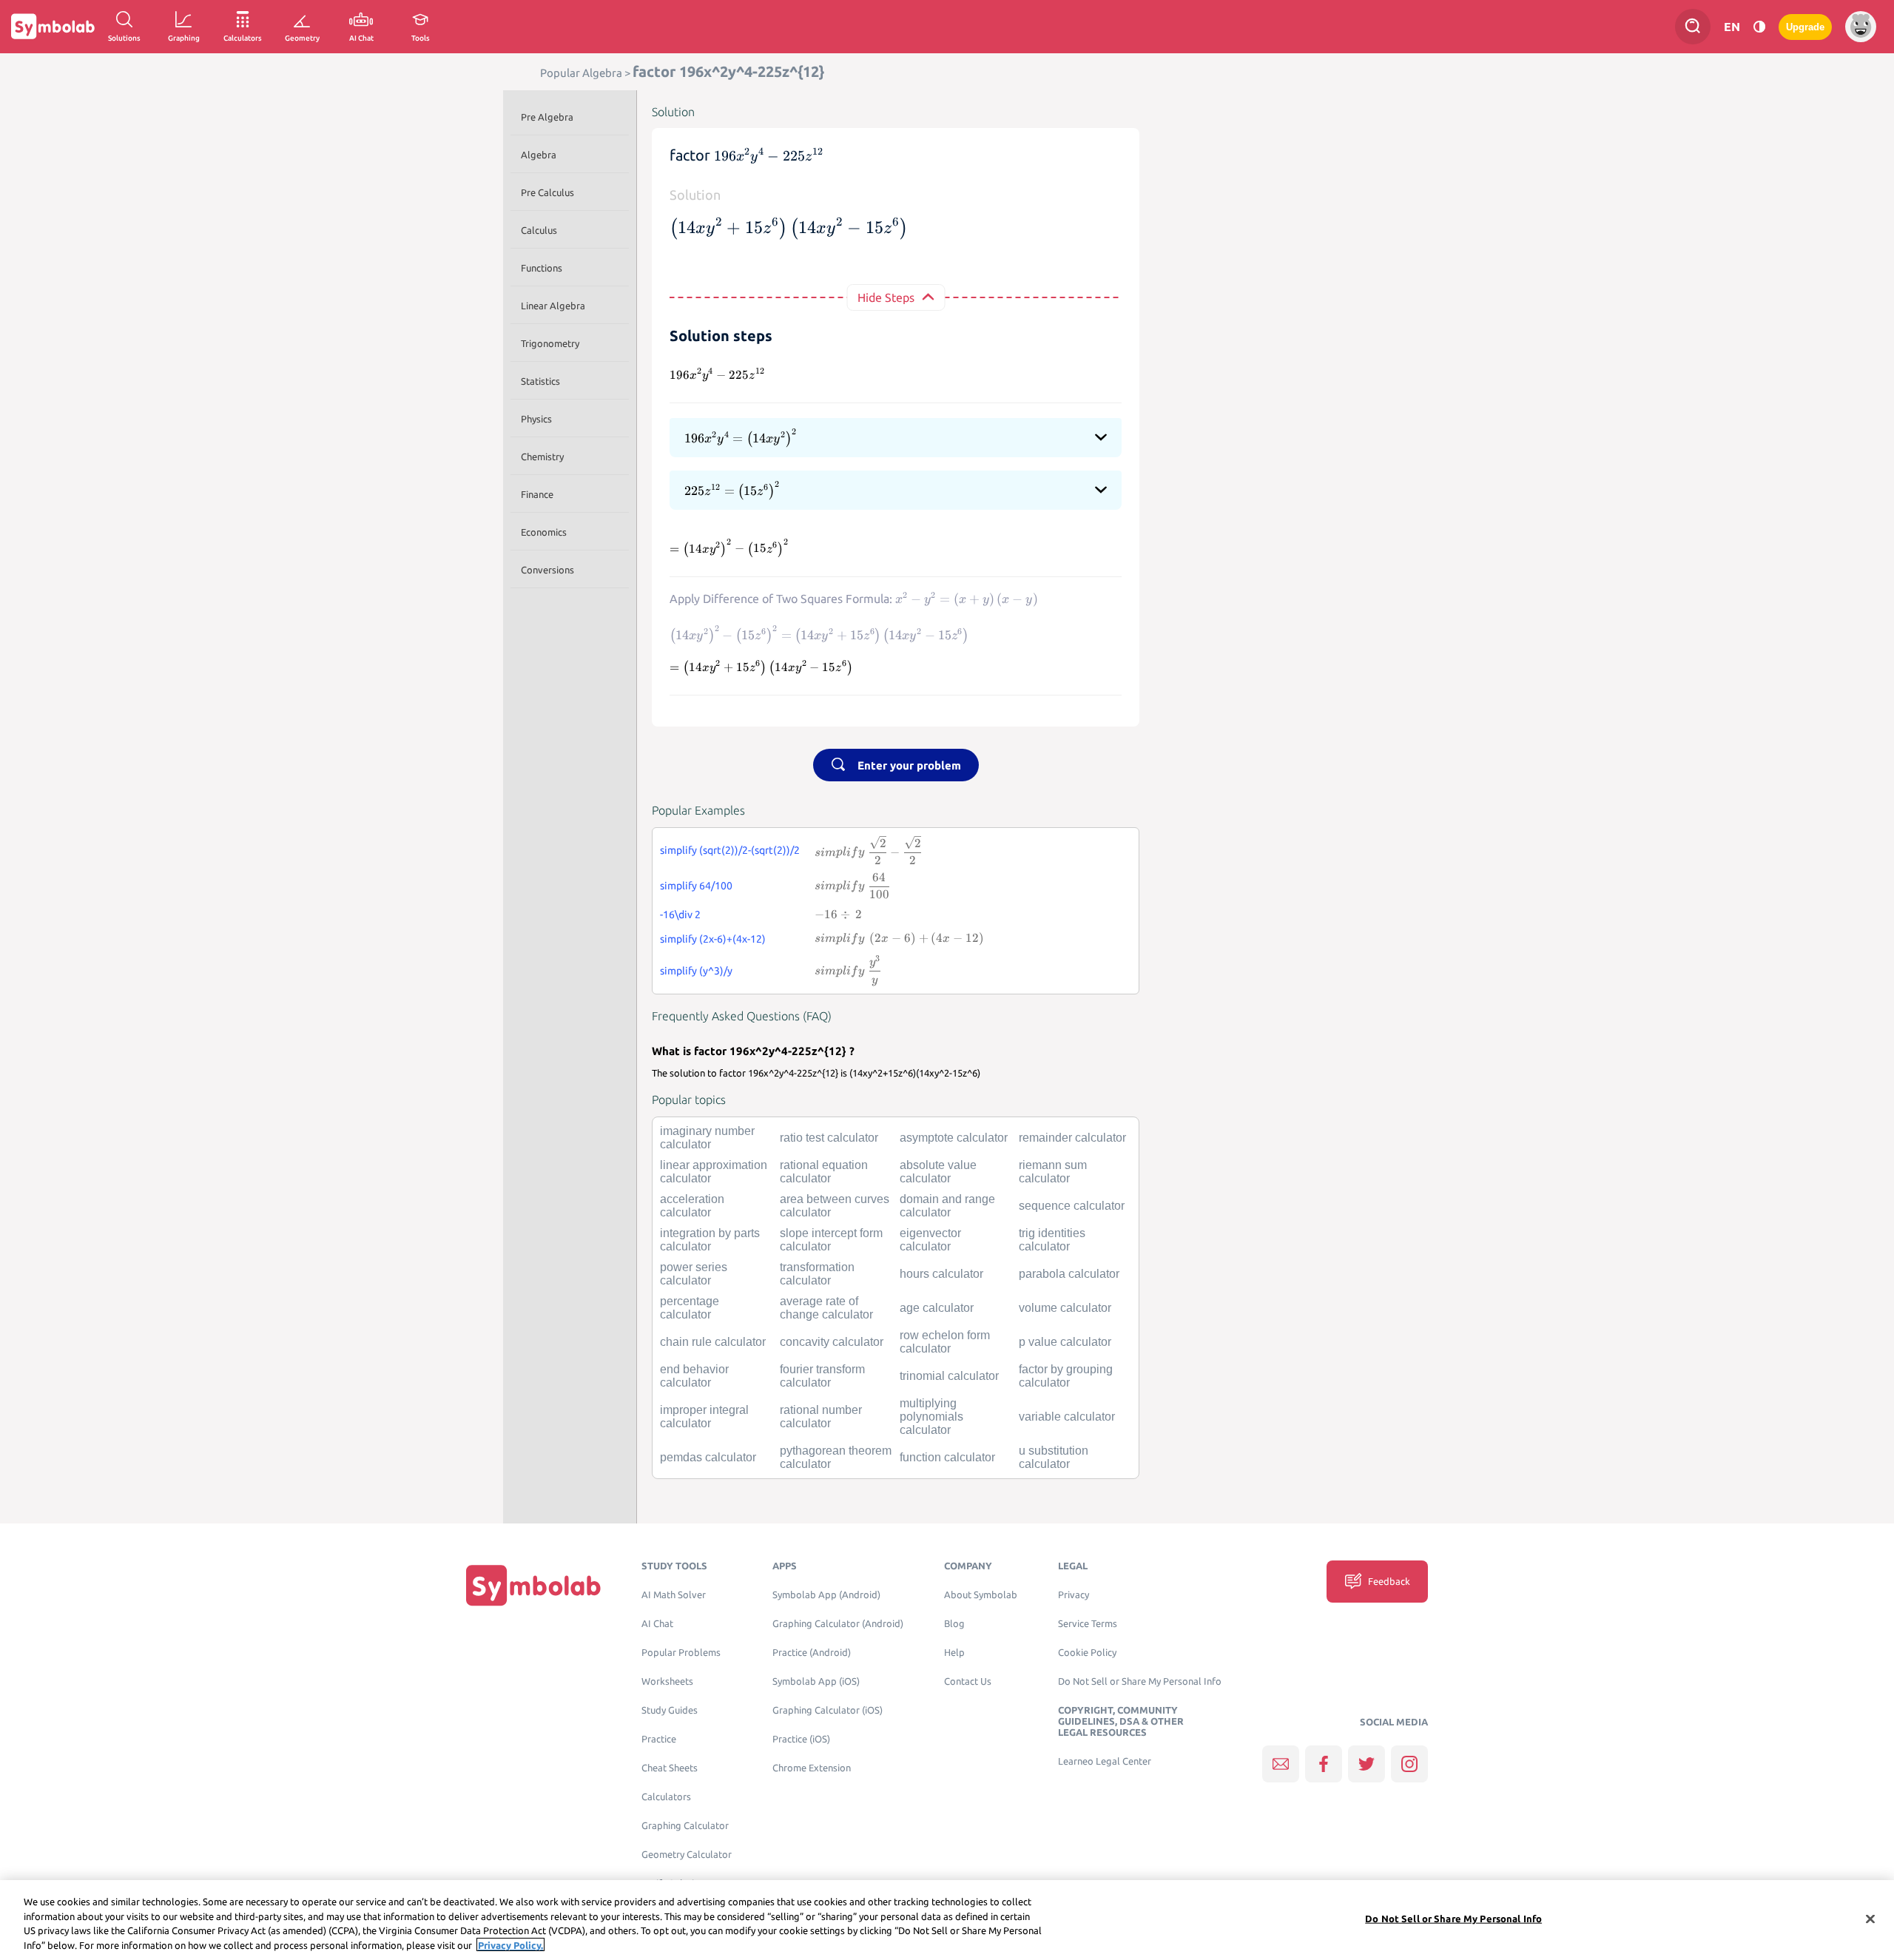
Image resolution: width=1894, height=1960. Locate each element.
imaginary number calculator (707, 1138)
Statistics (540, 381)
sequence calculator (1072, 1206)
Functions (542, 268)
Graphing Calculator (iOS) (828, 1710)
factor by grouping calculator (1066, 1376)
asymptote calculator (954, 1138)
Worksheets (667, 1681)
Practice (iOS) (801, 1739)
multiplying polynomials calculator (931, 1417)
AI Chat (657, 1624)
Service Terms (1088, 1624)
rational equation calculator (824, 1172)
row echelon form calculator (945, 1342)
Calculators (666, 1797)
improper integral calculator (704, 1417)
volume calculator (1065, 1308)
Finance (537, 494)
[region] (947, 1920)
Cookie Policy (1087, 1653)
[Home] (533, 1585)
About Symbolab (981, 1595)
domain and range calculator (947, 1206)
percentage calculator (690, 1308)
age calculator (937, 1308)
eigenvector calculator (930, 1240)
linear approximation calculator (714, 1172)
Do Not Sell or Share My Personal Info (1140, 1681)
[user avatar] (1861, 27)
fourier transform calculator (822, 1376)
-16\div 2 (680, 915)
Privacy (1074, 1595)
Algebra (539, 155)
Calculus (539, 230)
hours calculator (941, 1274)
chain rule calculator (713, 1342)
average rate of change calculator (826, 1308)
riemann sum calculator (1053, 1172)
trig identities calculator (1052, 1240)
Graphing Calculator (685, 1826)
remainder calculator (1072, 1138)
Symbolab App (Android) (826, 1595)
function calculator (947, 1457)
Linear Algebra (553, 306)
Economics (544, 532)
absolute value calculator (938, 1172)
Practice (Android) (812, 1653)
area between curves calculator (835, 1206)
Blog (954, 1624)
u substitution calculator (1054, 1457)
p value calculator (1065, 1342)
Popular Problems (681, 1653)
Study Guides (670, 1710)
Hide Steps (886, 297)
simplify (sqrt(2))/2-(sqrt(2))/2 (730, 850)
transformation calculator (817, 1274)
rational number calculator (821, 1417)
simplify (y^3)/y (696, 971)
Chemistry (542, 457)
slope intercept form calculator (831, 1240)
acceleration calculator (692, 1206)
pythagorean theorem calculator (836, 1457)
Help (954, 1653)
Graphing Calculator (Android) (838, 1624)
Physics (536, 419)
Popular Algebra (581, 73)
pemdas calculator (708, 1457)
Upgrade (1805, 27)
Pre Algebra (547, 117)
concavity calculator (832, 1342)
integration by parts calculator (710, 1240)
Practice (659, 1739)
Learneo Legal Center (1105, 1761)
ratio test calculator (829, 1138)
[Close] (1870, 1919)
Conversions (547, 570)
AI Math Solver (674, 1595)
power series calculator (694, 1274)
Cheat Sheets (670, 1768)
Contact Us (968, 1681)
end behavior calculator (694, 1376)
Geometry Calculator (687, 1855)
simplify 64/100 (696, 886)
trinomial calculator (949, 1376)
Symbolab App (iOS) (816, 1681)
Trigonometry (550, 343)
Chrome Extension (812, 1768)
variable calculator (1067, 1417)
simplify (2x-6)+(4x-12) (713, 939)
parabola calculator (1069, 1274)
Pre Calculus (547, 192)
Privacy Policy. (510, 1944)
